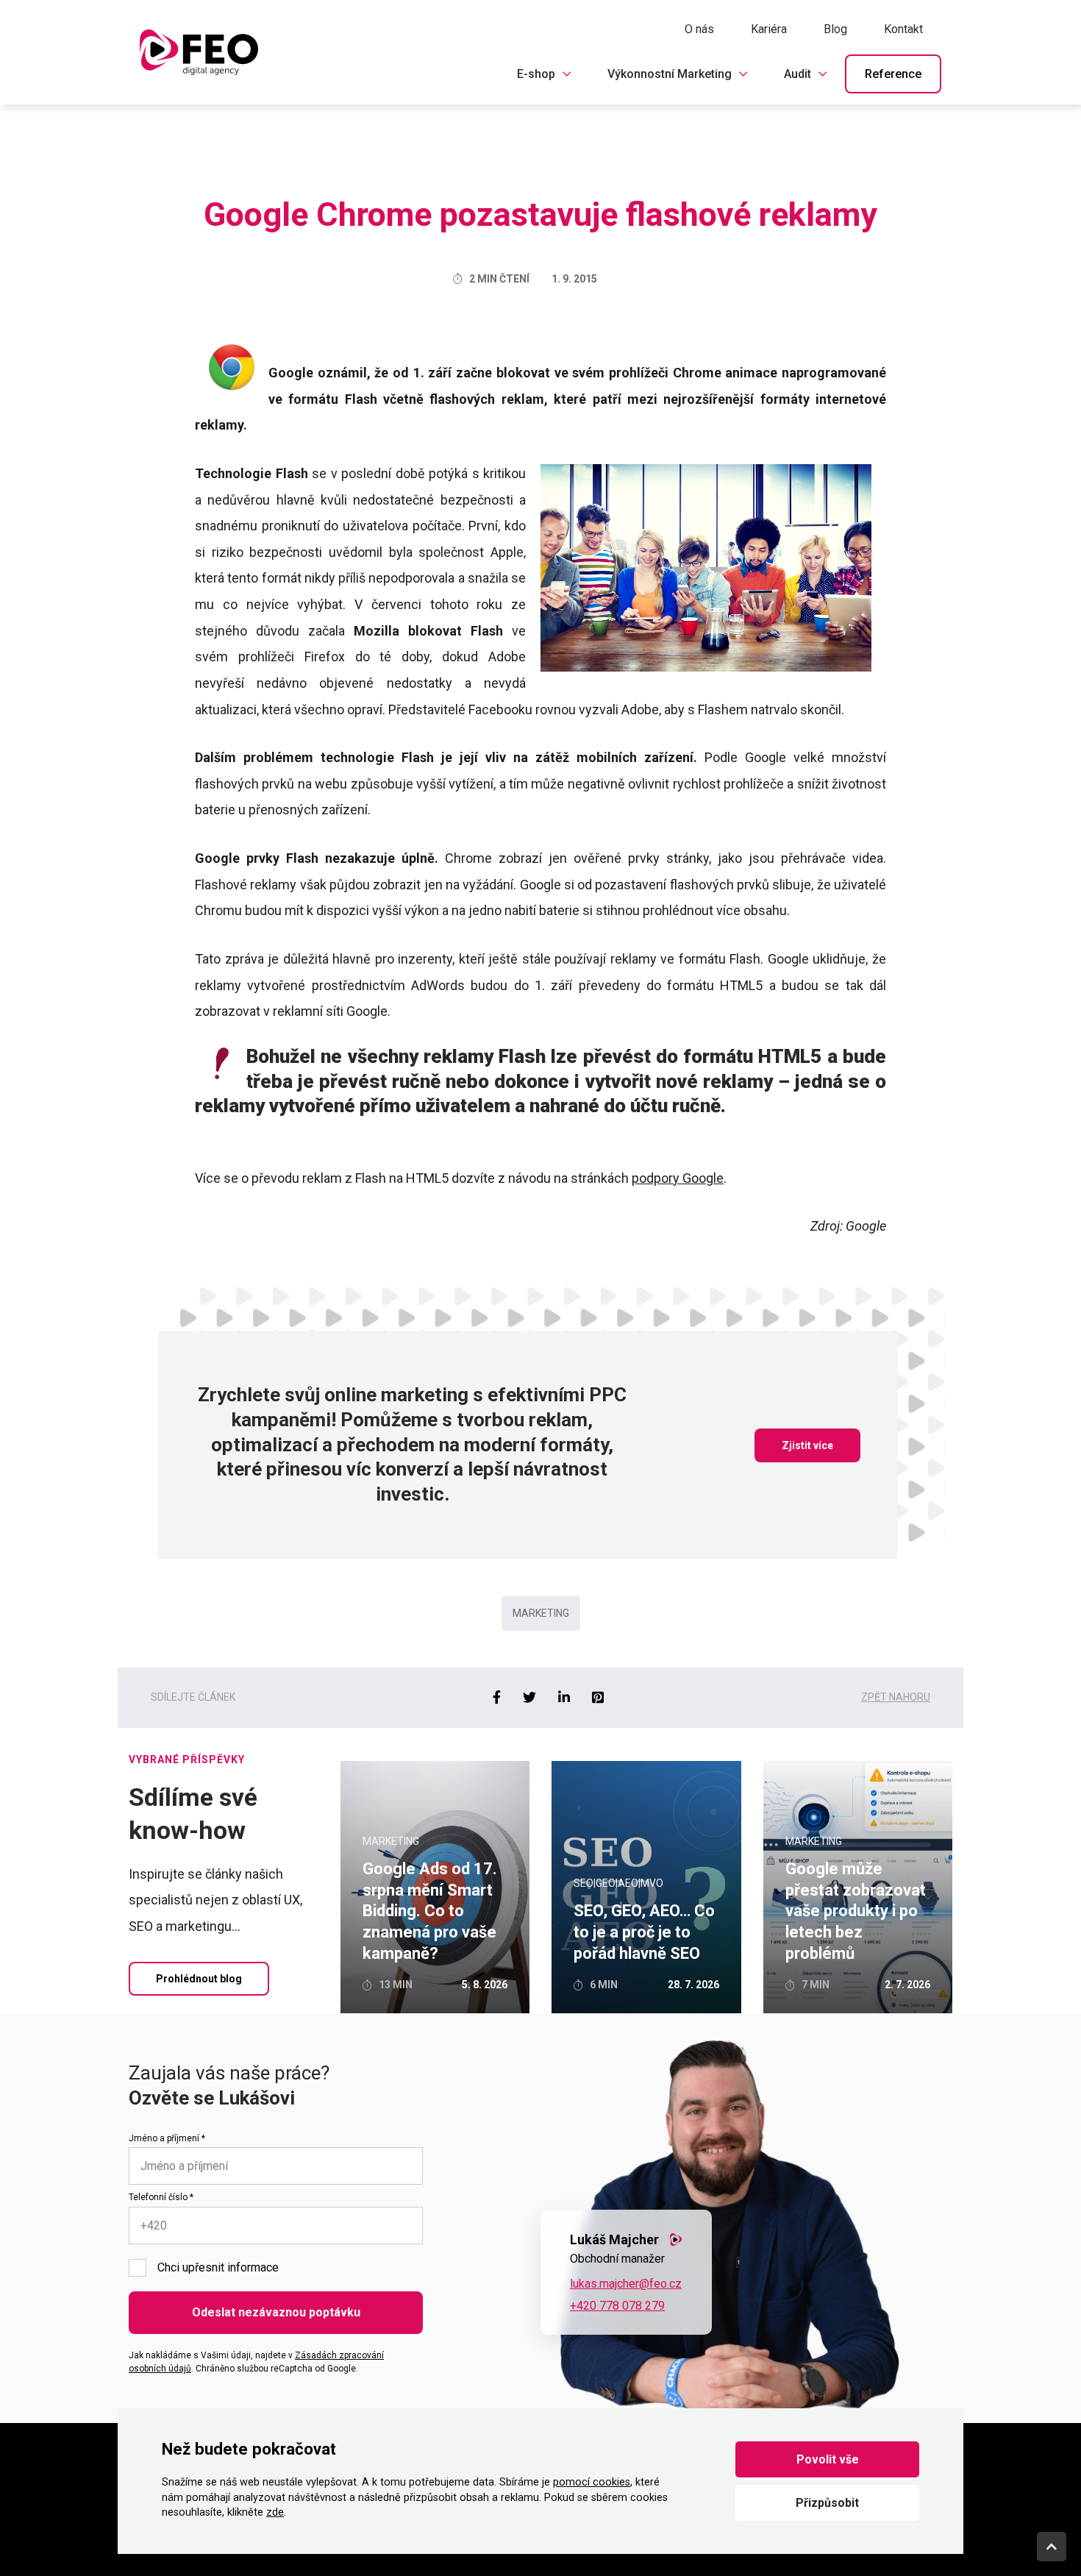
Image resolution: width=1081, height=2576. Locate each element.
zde (275, 2512)
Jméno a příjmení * (167, 2138)
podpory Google (678, 1178)
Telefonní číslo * (161, 2197)
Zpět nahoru (896, 1697)
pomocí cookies (592, 2482)
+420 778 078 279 (617, 2306)
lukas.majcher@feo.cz (626, 2284)
